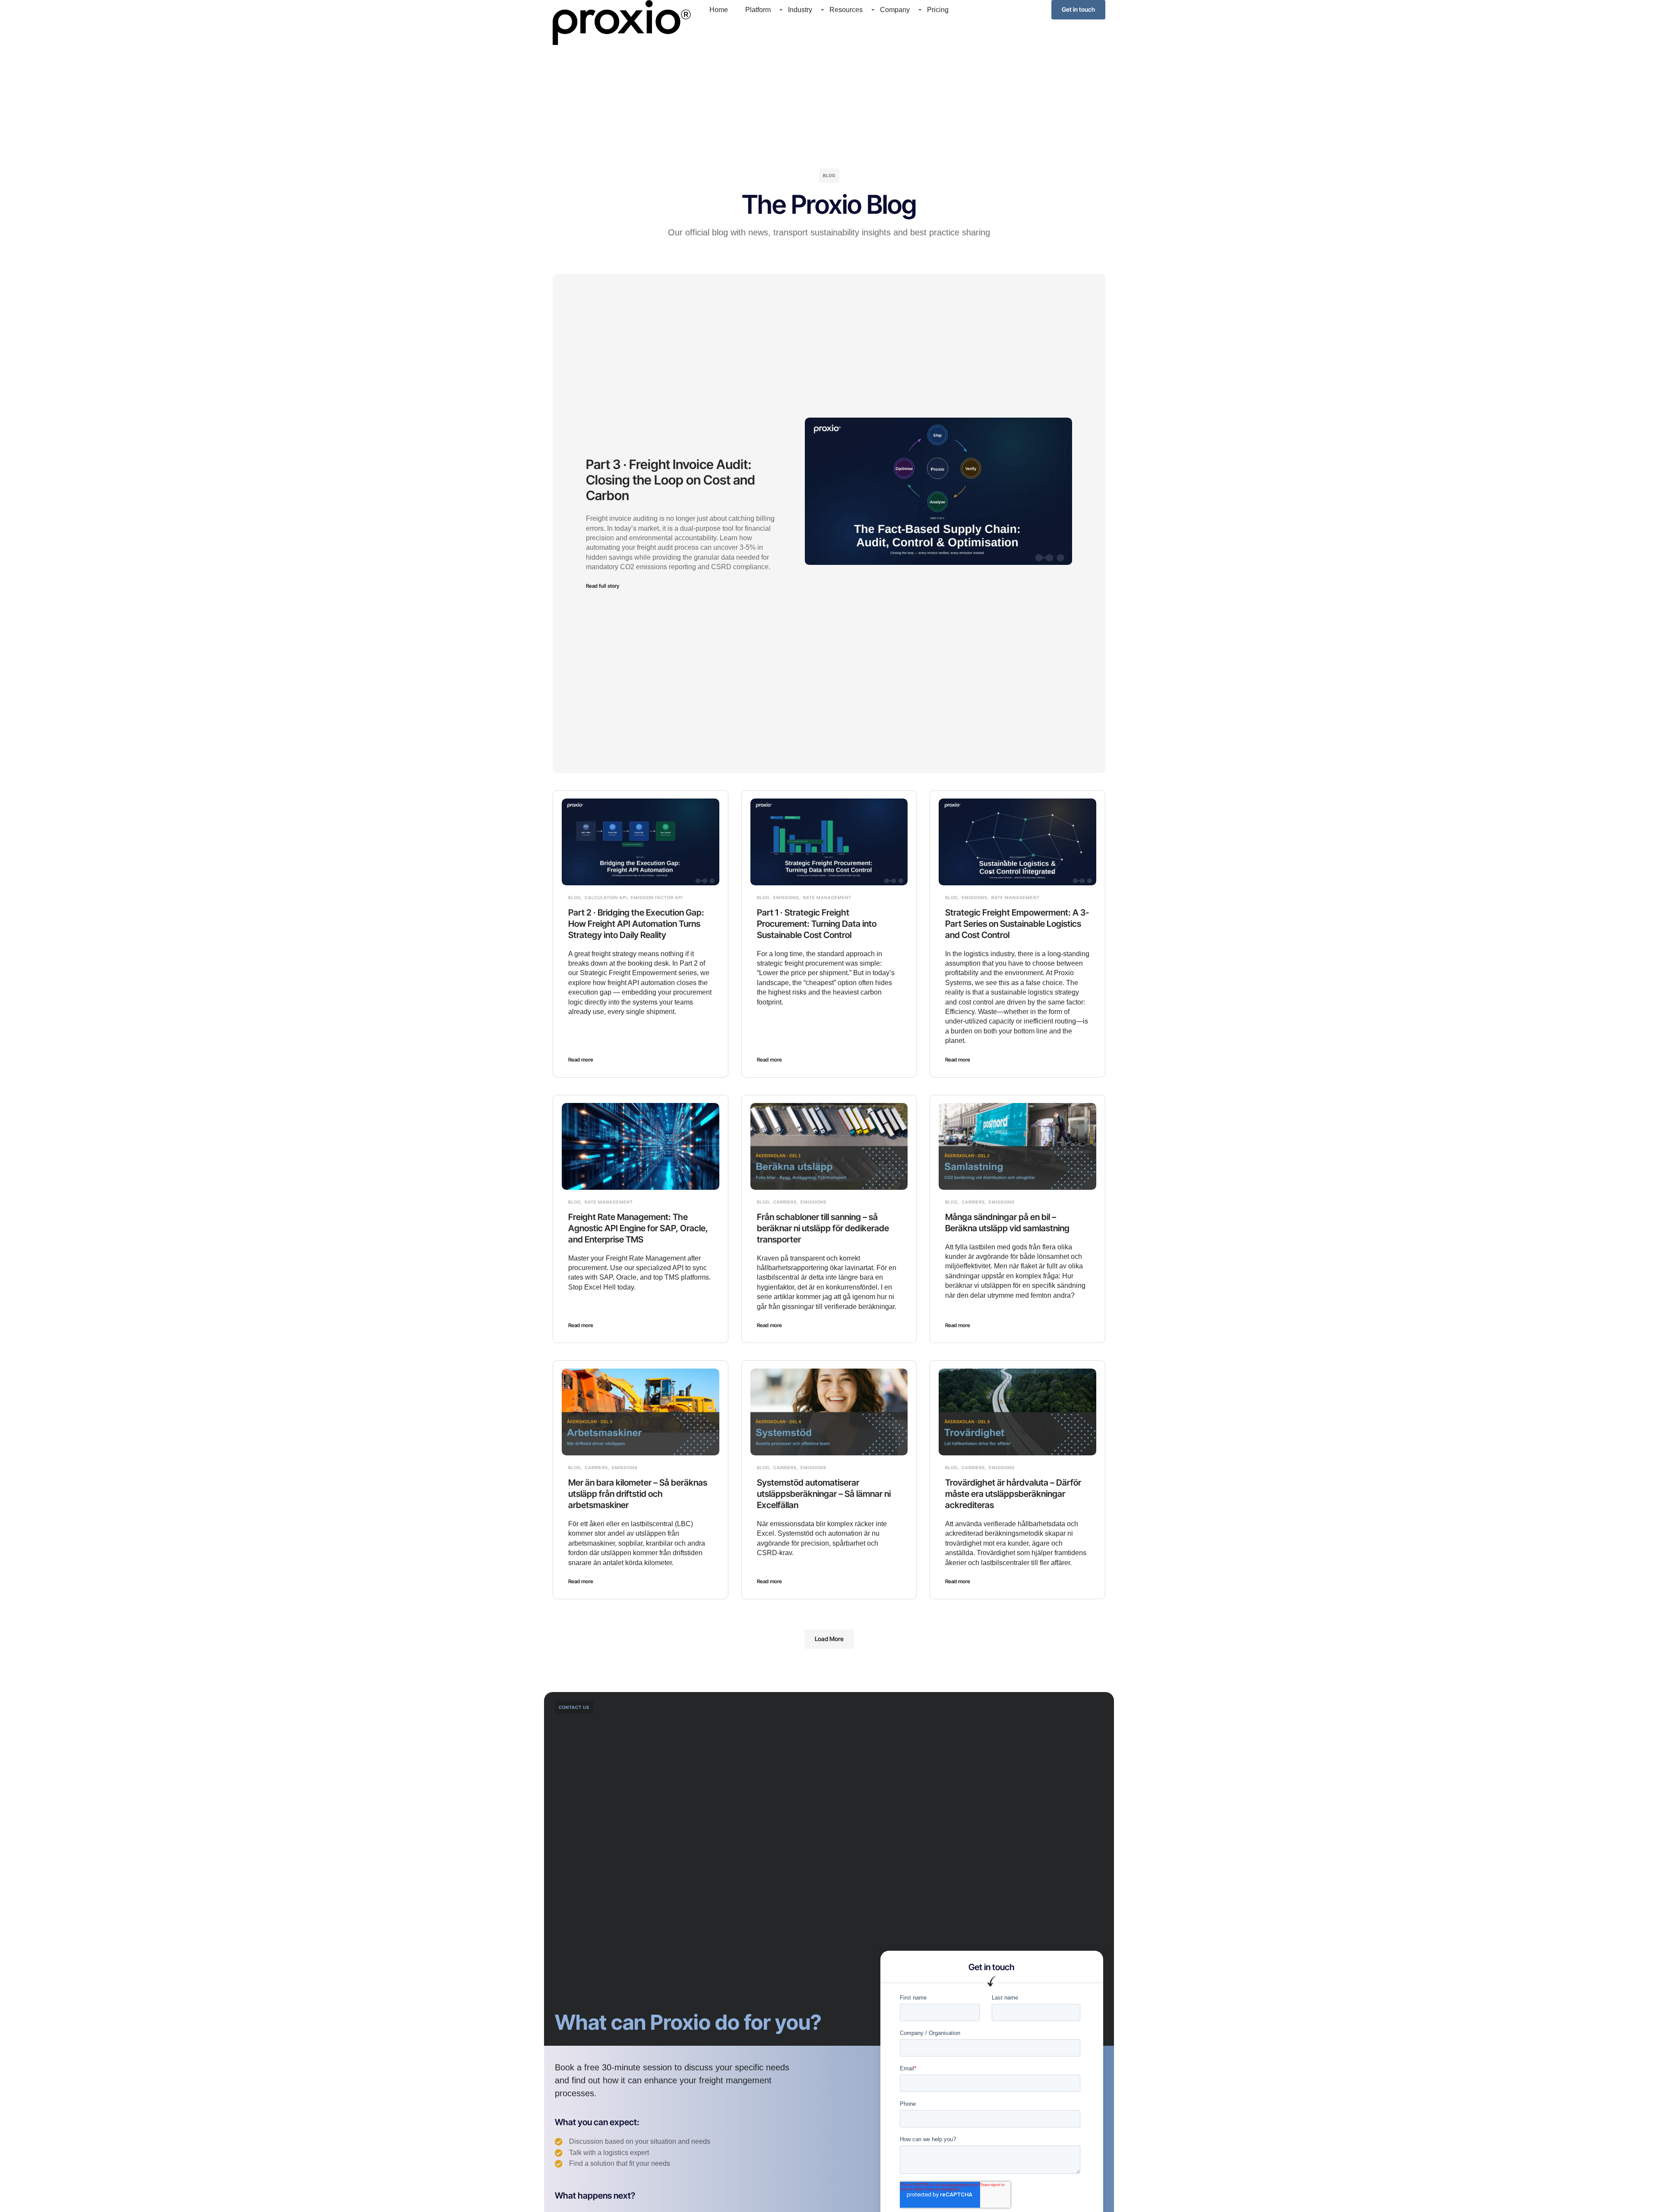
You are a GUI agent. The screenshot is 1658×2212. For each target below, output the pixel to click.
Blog (574, 897)
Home (719, 10)
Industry (800, 10)
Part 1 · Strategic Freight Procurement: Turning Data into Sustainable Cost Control (817, 924)
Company (895, 10)
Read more (581, 1060)
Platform (758, 10)
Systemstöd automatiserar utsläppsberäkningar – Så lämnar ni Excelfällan (824, 1494)
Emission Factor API (657, 897)
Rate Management (827, 897)
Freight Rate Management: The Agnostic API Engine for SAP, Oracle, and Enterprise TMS (638, 1228)
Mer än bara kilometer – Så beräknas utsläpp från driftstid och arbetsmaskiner (638, 1494)
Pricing (938, 10)
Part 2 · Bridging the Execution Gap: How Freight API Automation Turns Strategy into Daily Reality (636, 924)
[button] (829, 1639)
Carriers (785, 1202)
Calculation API (606, 897)
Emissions (786, 897)
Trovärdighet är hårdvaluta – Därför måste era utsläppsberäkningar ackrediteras (1013, 1494)
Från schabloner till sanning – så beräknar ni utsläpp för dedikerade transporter (823, 1228)
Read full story (603, 586)
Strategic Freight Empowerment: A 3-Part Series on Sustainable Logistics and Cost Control (1017, 924)
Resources (846, 10)
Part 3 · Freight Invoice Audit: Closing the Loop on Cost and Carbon (671, 480)
